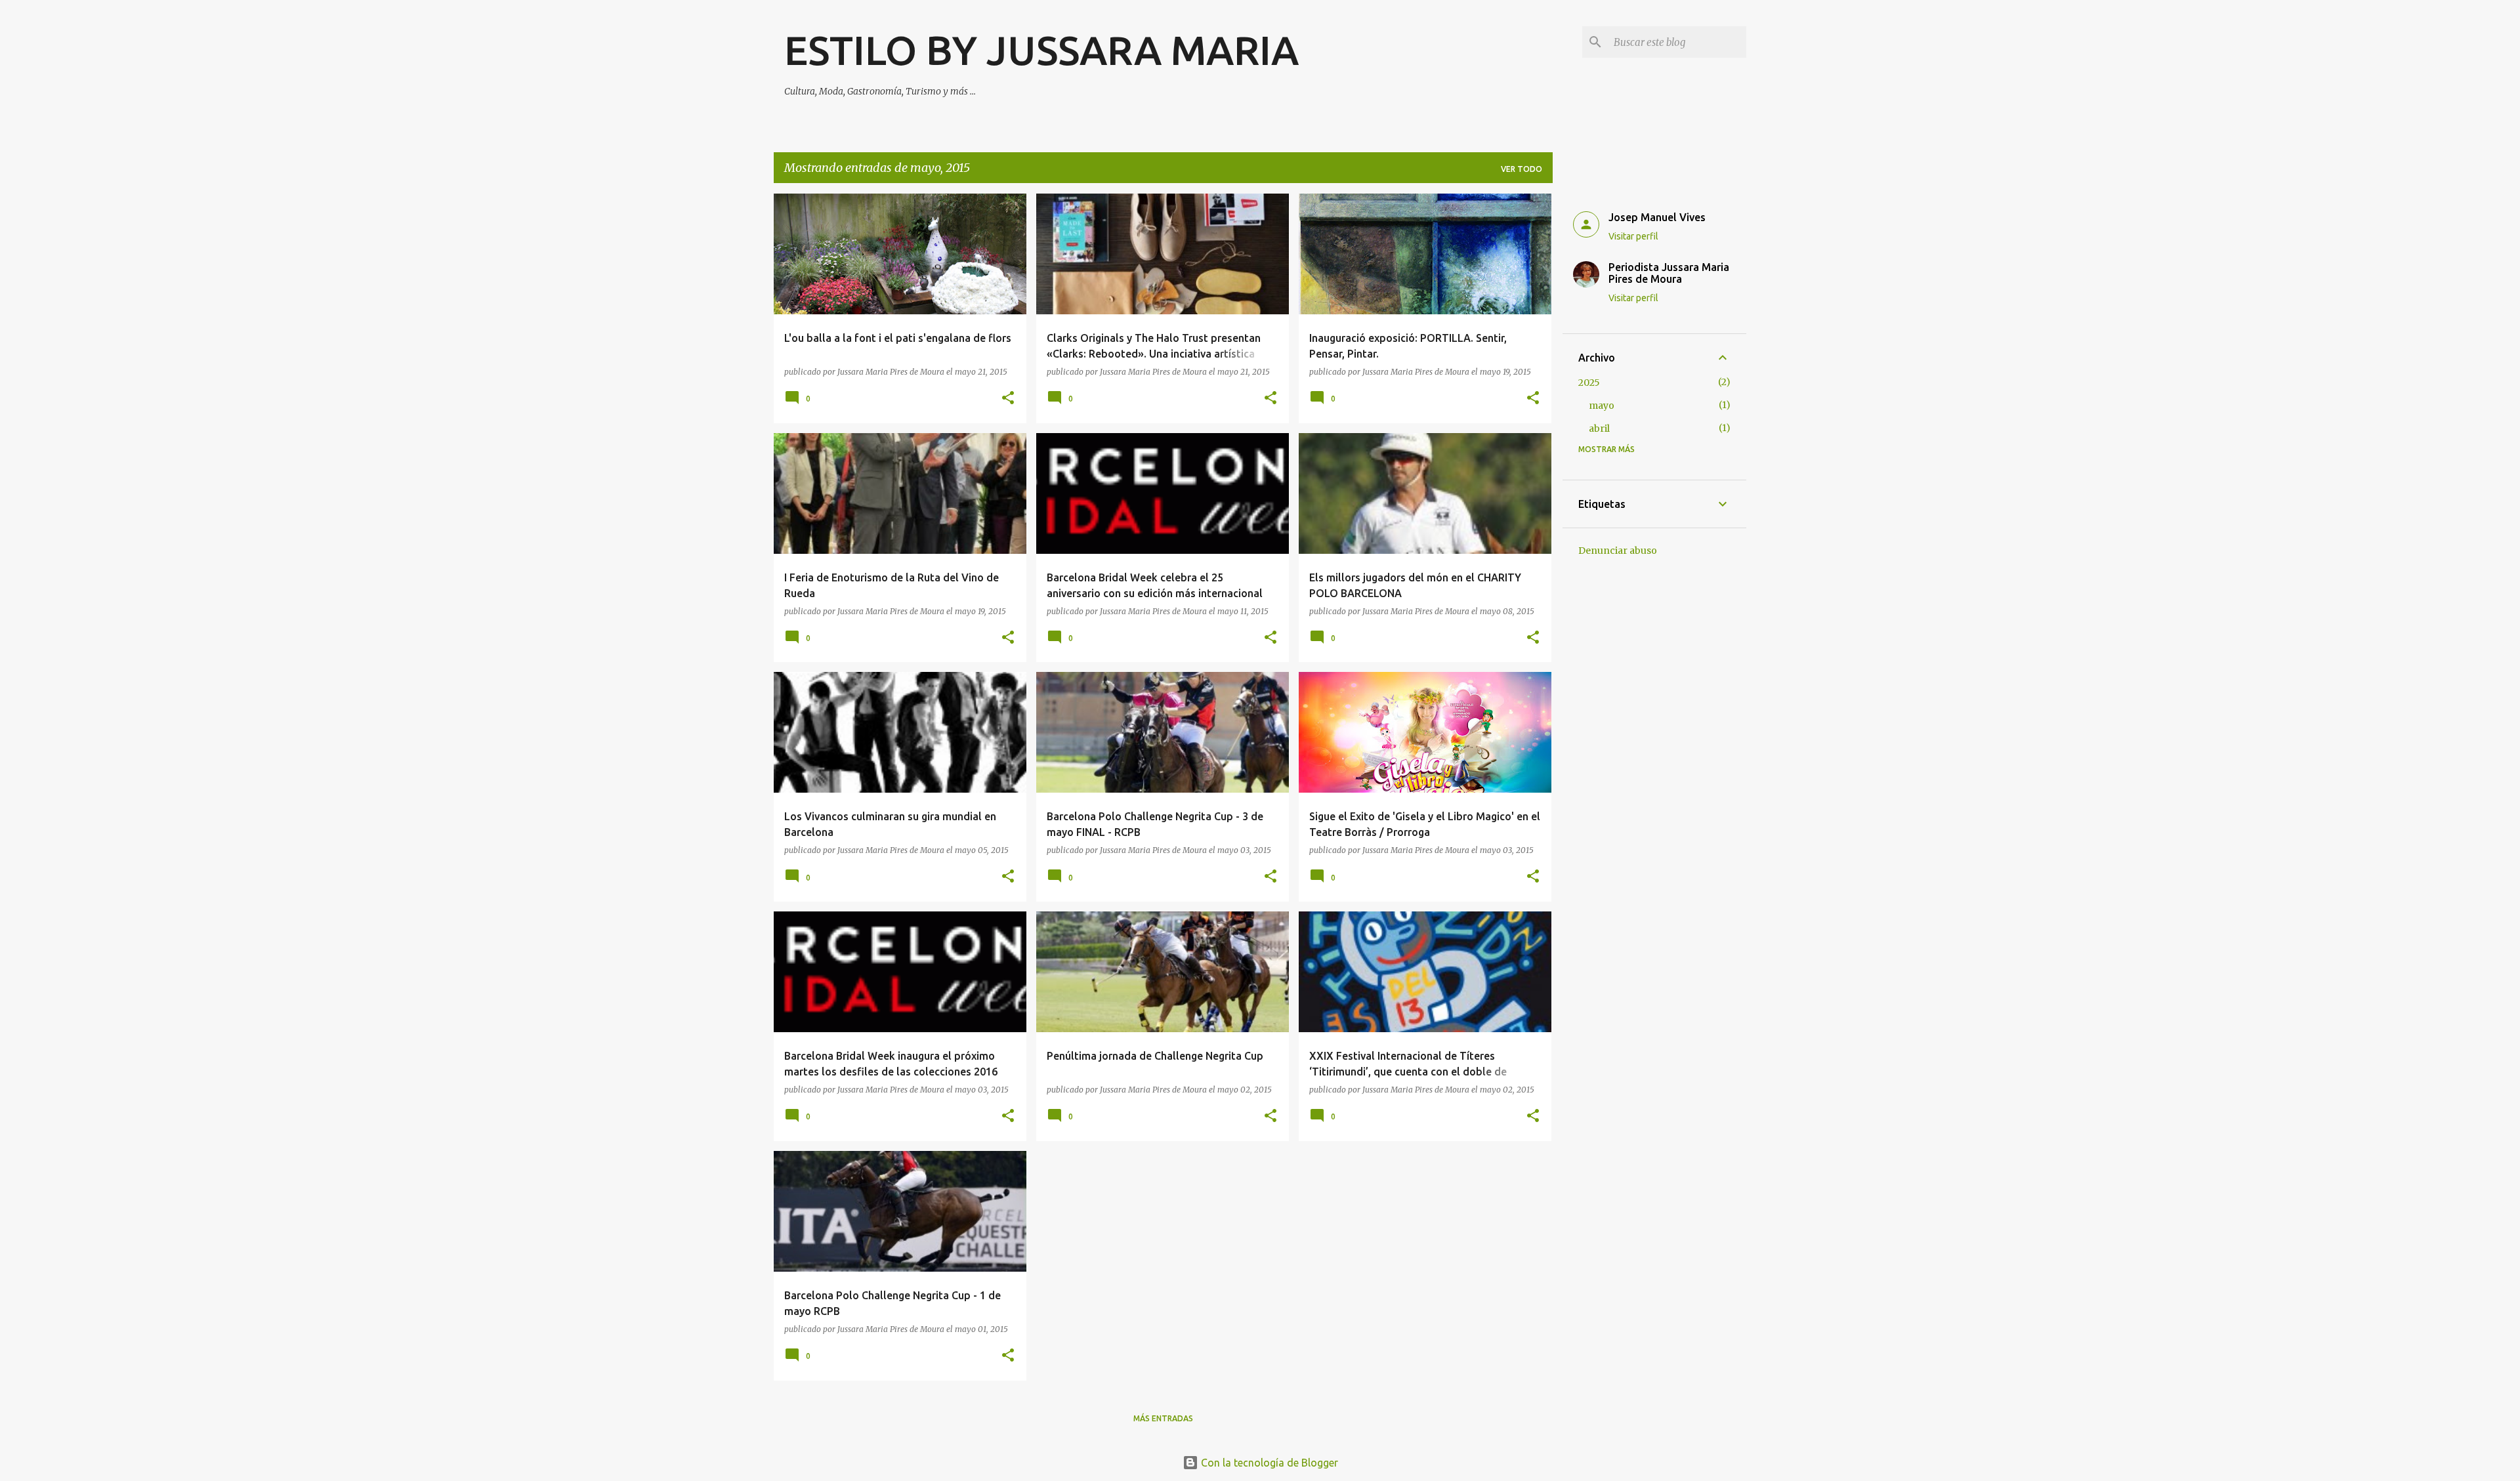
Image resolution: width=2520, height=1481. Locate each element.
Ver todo (1522, 169)
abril (1599, 428)
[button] (1008, 399)
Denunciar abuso (1618, 551)
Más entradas (1163, 1418)
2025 (1589, 383)
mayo (1602, 406)
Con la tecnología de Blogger (1268, 1463)
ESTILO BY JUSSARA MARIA (1041, 50)
